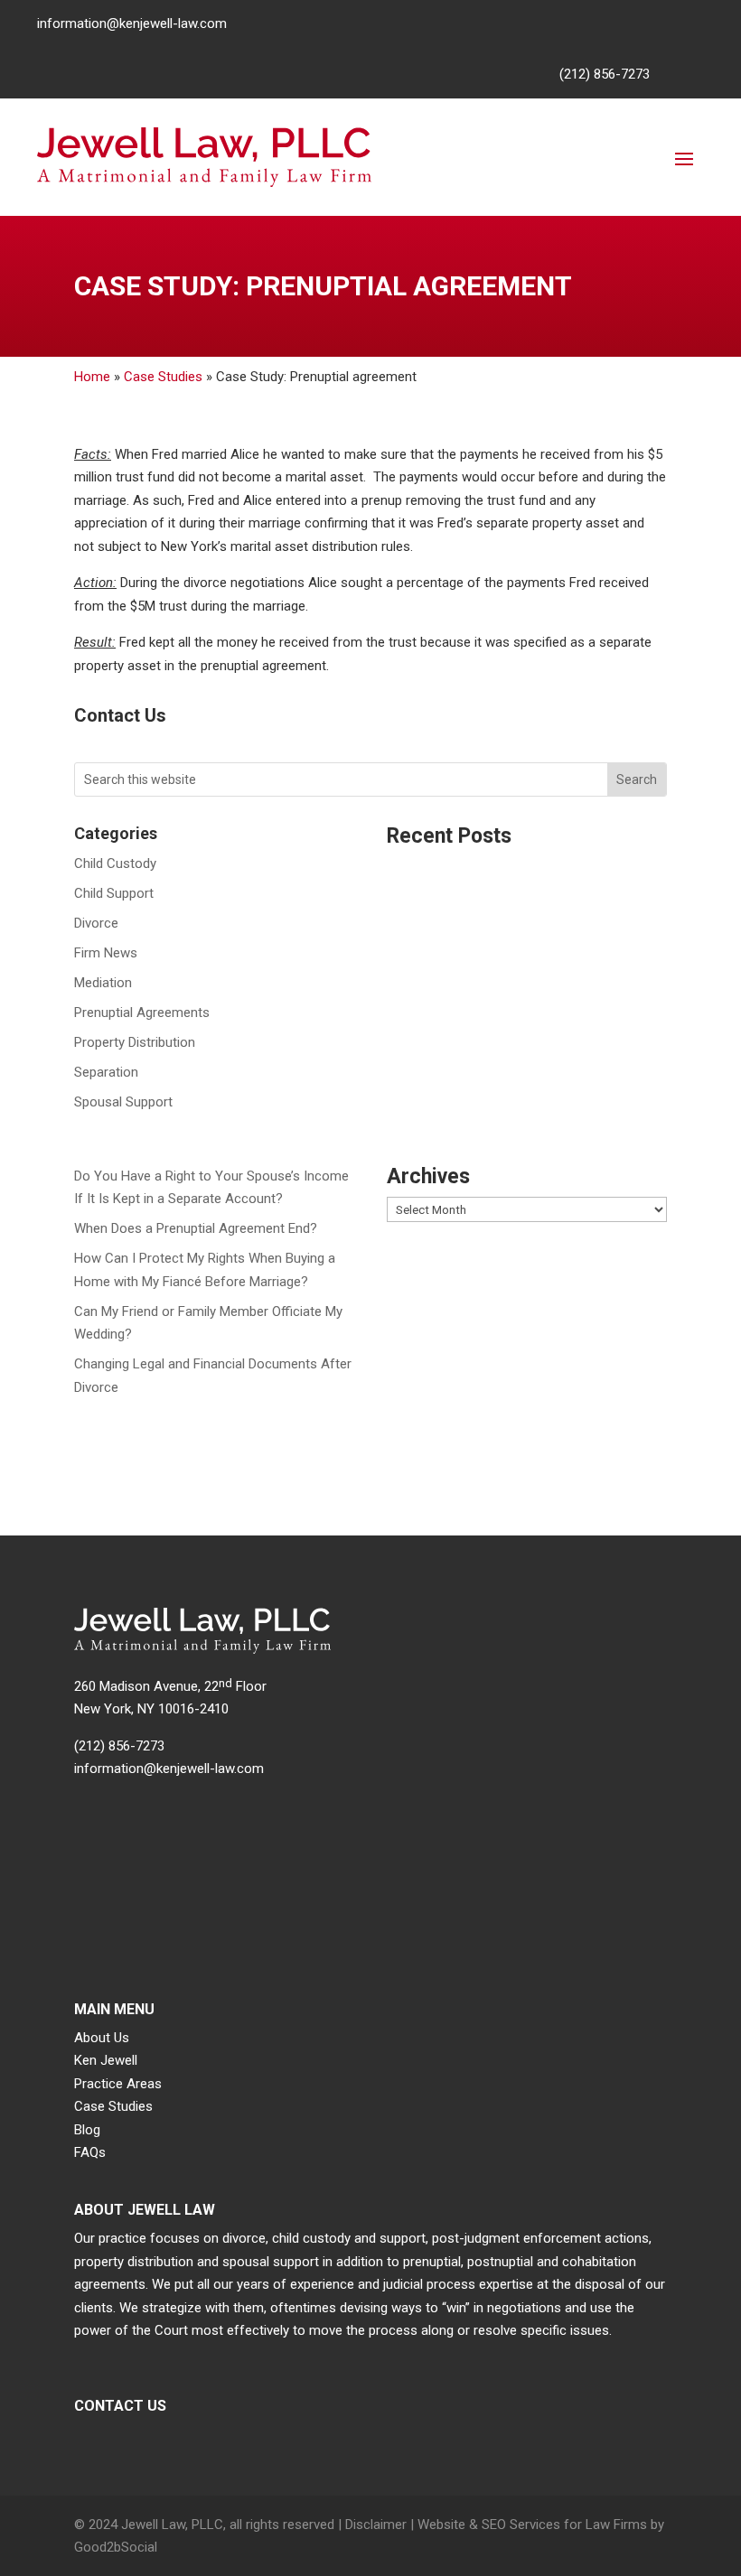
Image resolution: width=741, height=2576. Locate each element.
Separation (106, 1072)
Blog (87, 2130)
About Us (102, 2038)
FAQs (90, 2152)
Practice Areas (118, 2084)
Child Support (114, 893)
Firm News (106, 953)
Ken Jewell (106, 2060)
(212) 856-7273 (605, 74)
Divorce (96, 923)
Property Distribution (135, 1042)
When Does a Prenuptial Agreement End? (196, 1228)
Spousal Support (123, 1102)
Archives (428, 1177)
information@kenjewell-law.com (132, 23)
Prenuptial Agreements (142, 1013)
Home (92, 377)
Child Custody (115, 863)
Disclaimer (376, 2525)
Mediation (103, 983)
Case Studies (163, 377)
